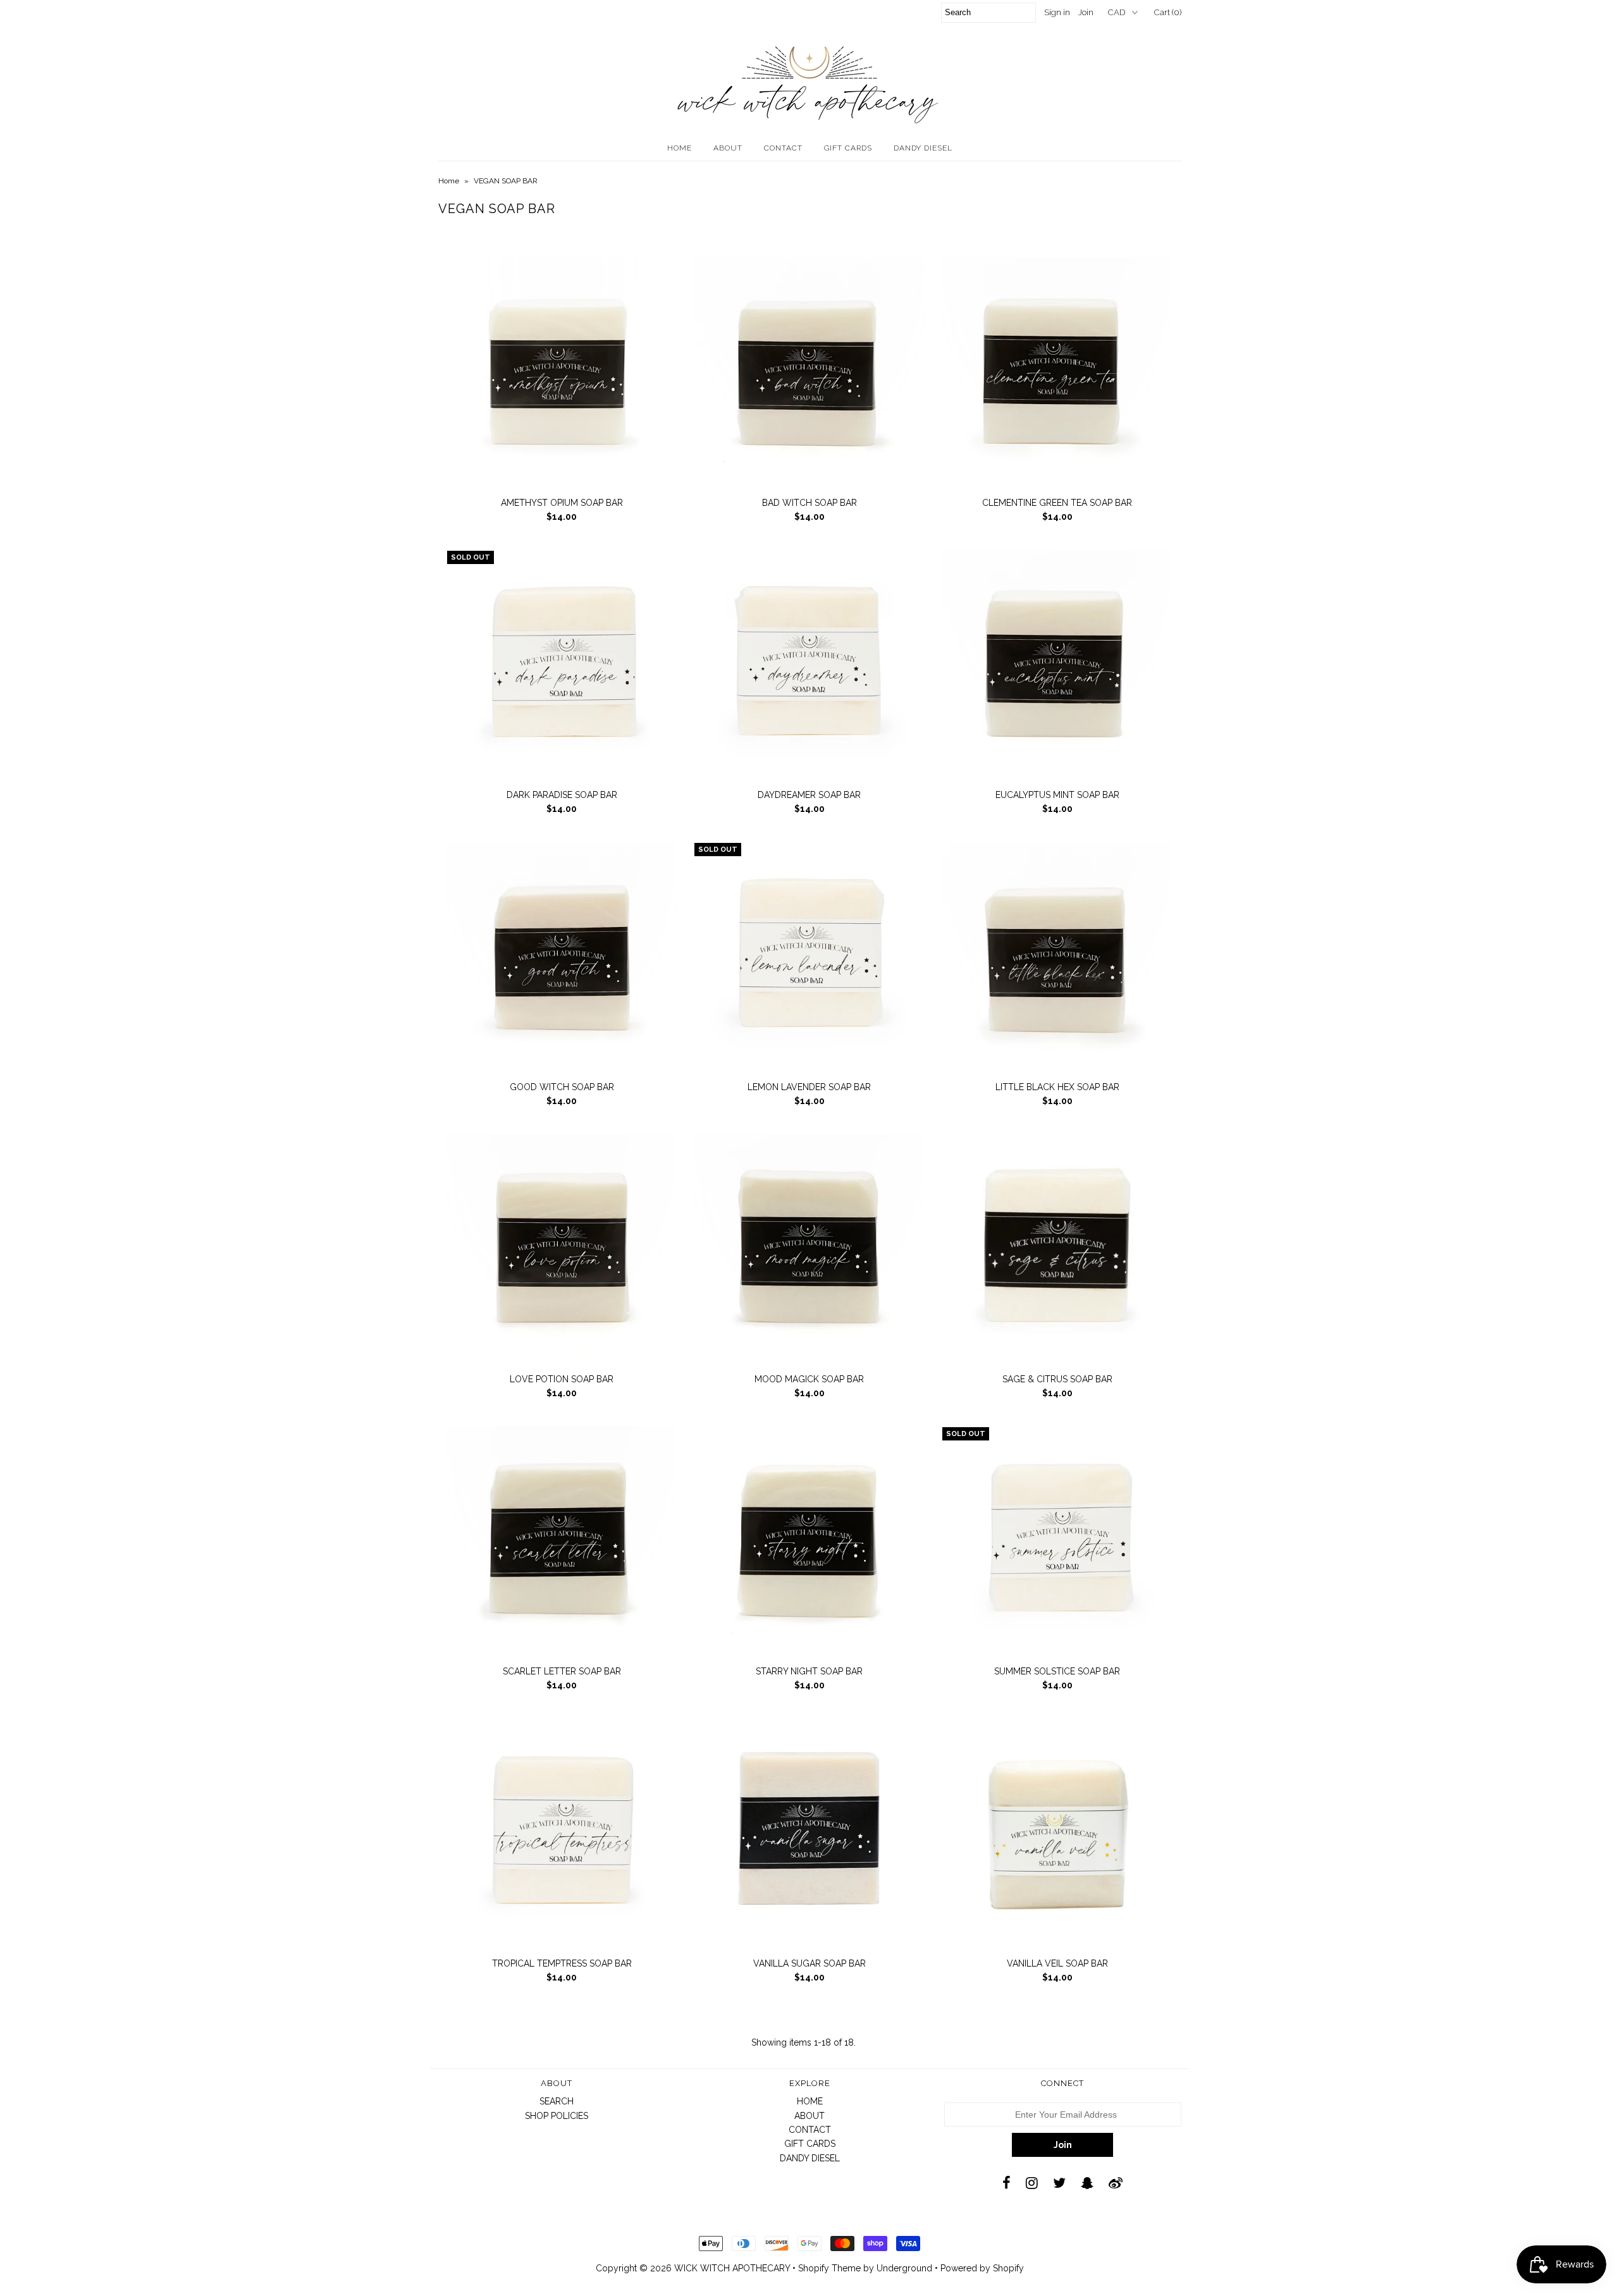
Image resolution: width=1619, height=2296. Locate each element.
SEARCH (557, 2101)
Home (449, 181)
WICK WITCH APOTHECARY (732, 2268)
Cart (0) (1168, 12)
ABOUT (728, 148)
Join (1086, 12)
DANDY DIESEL (923, 148)
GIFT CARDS (848, 148)
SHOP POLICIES (557, 2116)
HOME (680, 148)
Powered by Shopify (982, 2268)
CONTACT (783, 148)
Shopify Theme (829, 2268)
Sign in (1057, 12)
